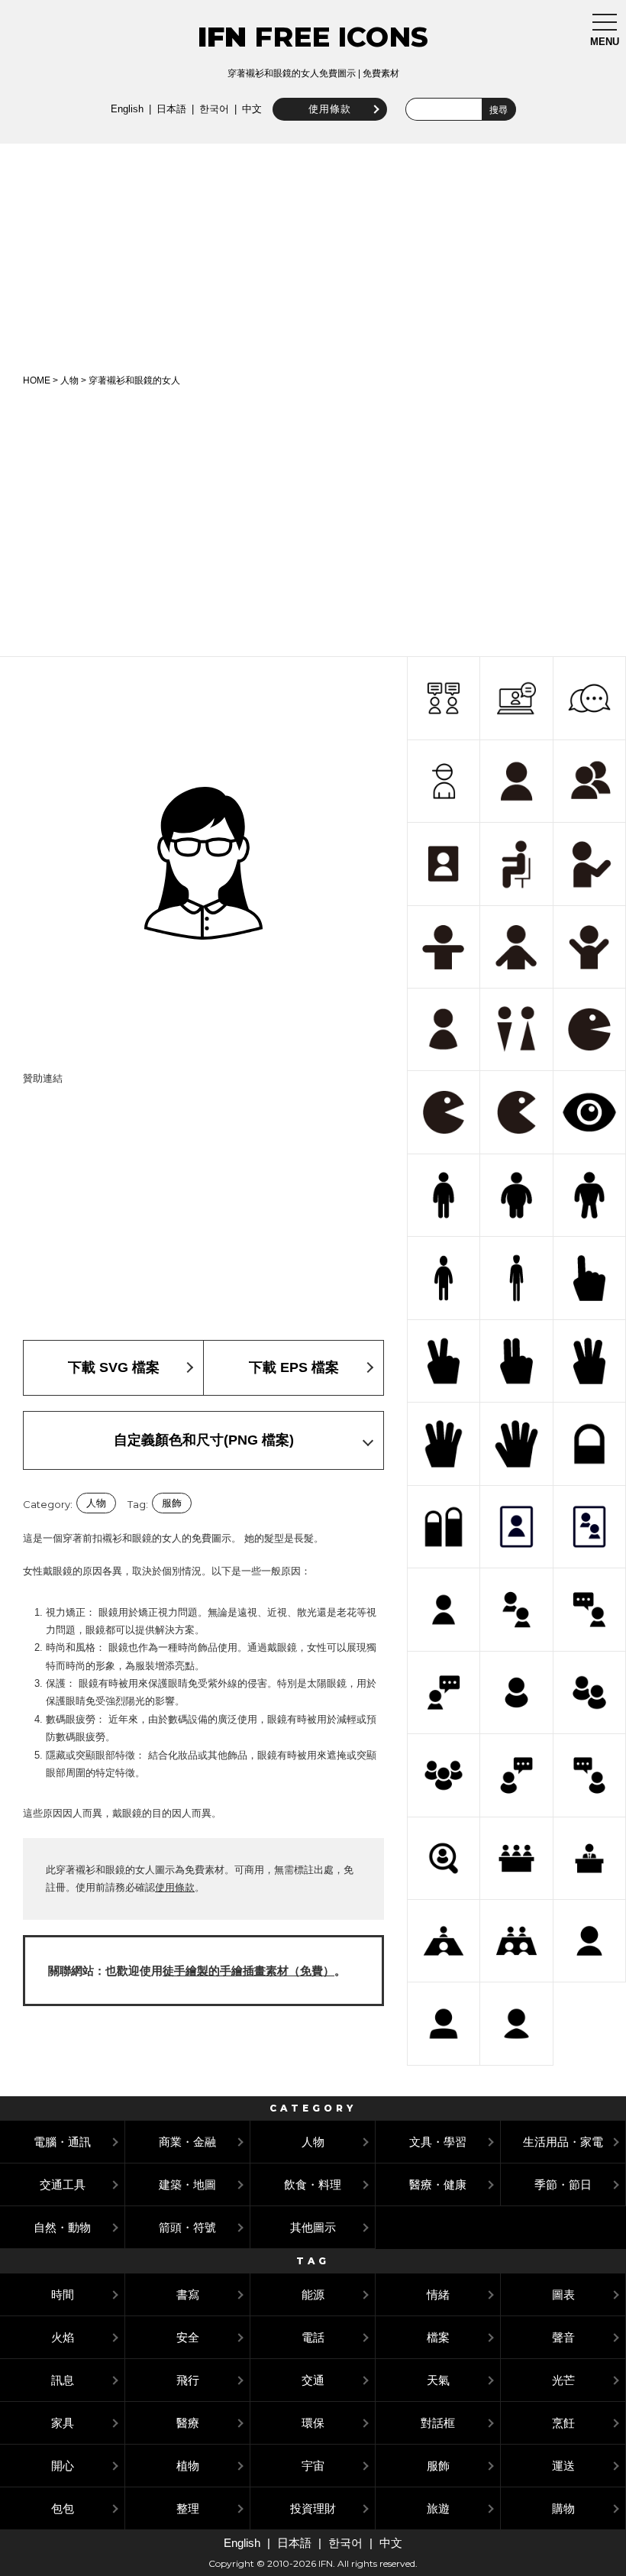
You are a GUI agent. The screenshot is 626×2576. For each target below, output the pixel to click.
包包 (63, 2508)
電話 (313, 2337)
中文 (252, 109)
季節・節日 (563, 2184)
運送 (563, 2466)
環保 (313, 2423)
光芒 (563, 2380)
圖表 (563, 2294)
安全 (188, 2337)
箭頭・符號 (187, 2227)
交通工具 (63, 2184)
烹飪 (563, 2423)
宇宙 (313, 2466)
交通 (313, 2380)
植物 (188, 2466)
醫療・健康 (438, 2184)
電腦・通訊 (62, 2142)
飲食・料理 (313, 2184)
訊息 (63, 2380)
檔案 (438, 2337)
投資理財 (313, 2508)
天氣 (438, 2380)
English (127, 109)
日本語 (171, 109)
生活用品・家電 (563, 2142)
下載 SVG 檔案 (114, 1367)
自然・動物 (62, 2227)
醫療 (188, 2423)
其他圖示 (313, 2227)
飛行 (188, 2380)
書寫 (188, 2294)
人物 (69, 380)
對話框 (438, 2423)
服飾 (172, 1503)
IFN (222, 37)
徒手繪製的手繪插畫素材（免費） (248, 1971)
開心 (63, 2466)
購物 (563, 2508)
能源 (313, 2294)
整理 (188, 2508)
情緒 (438, 2294)
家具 (63, 2423)
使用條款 (330, 109)
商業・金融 (187, 2142)
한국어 (214, 109)
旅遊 (438, 2508)
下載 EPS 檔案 (294, 1367)
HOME (37, 380)
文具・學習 (438, 2142)
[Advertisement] (313, 258)
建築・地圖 (187, 2184)
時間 (63, 2294)
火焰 (63, 2337)
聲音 (563, 2337)
